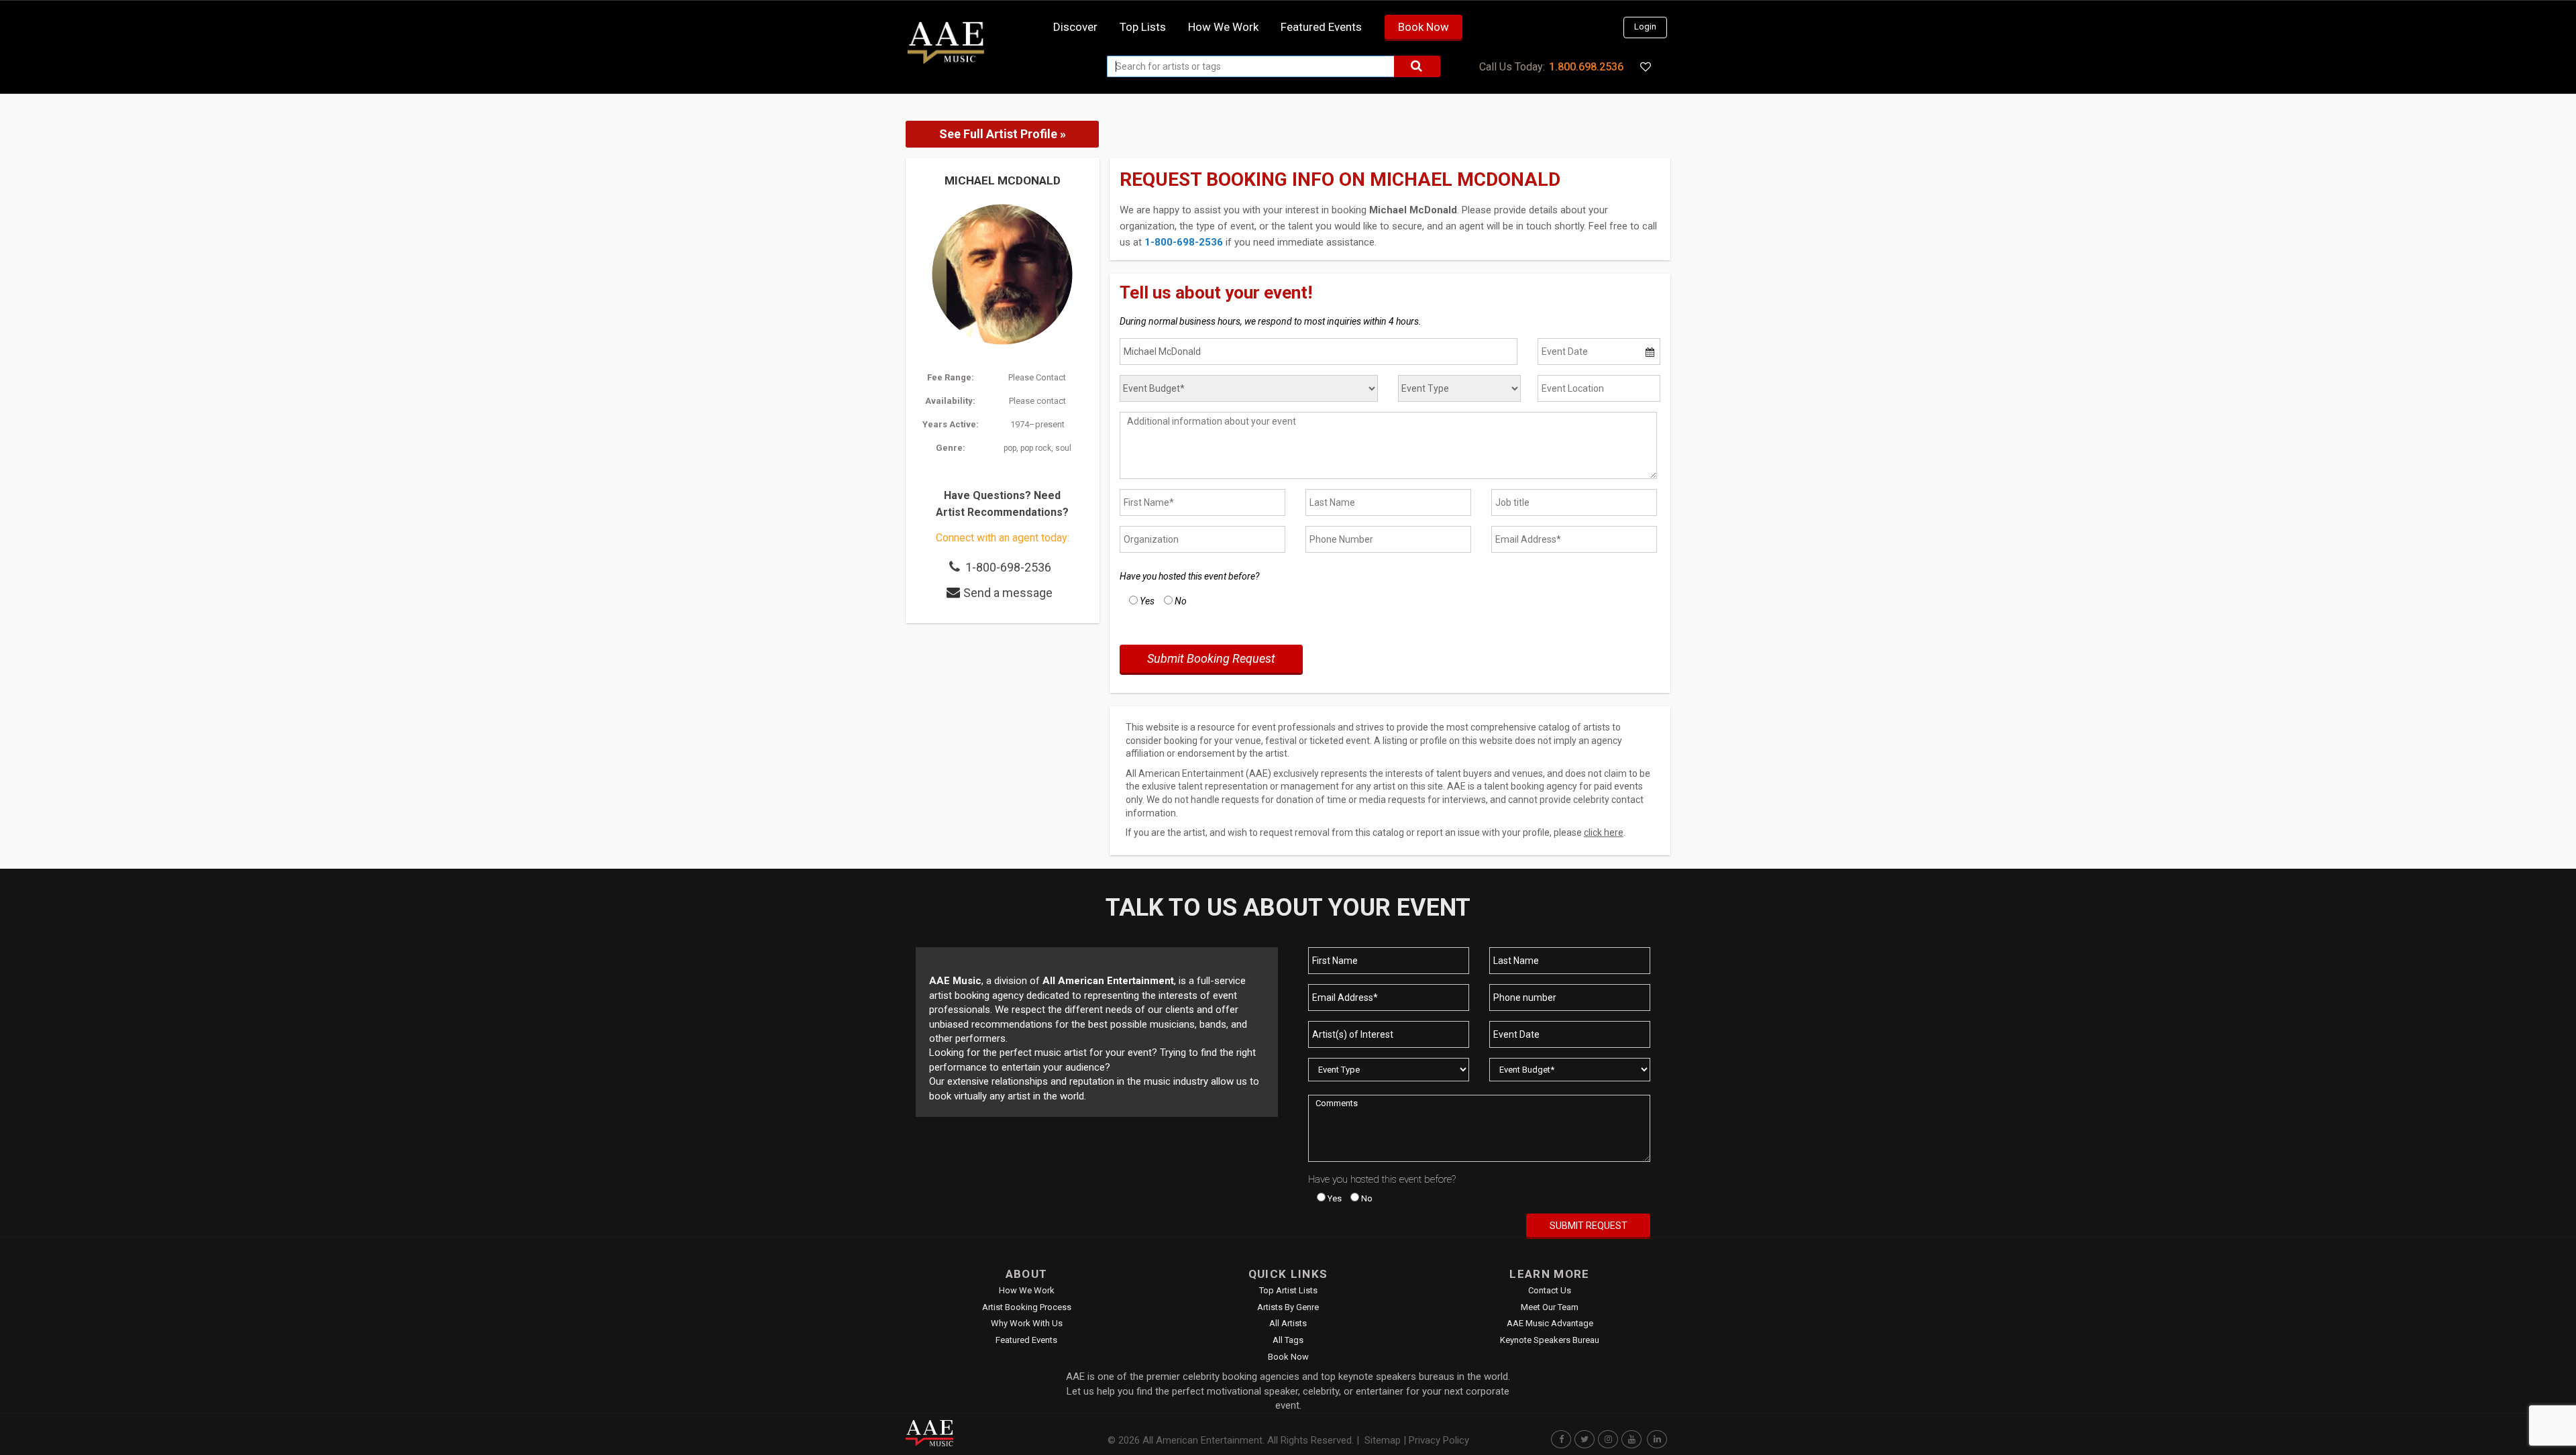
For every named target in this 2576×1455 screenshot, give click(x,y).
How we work (1223, 27)
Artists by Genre (1288, 1307)
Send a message (1008, 593)
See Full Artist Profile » (1003, 134)
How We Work (1027, 1290)
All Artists (1288, 1323)
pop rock (1036, 448)
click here (1604, 832)
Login (1645, 26)
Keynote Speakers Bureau (1550, 1340)
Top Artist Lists (1288, 1290)
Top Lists (1143, 27)
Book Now (1424, 27)
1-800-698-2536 (1008, 567)
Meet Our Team (1550, 1307)
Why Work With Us (1027, 1323)
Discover (1075, 27)
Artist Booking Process (1027, 1307)
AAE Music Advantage (1550, 1323)
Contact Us (1550, 1290)
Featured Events (1321, 27)
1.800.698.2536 (1586, 67)
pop (1010, 448)
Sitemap (1383, 1440)
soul (1063, 448)
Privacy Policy (1439, 1440)
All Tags (1288, 1340)
